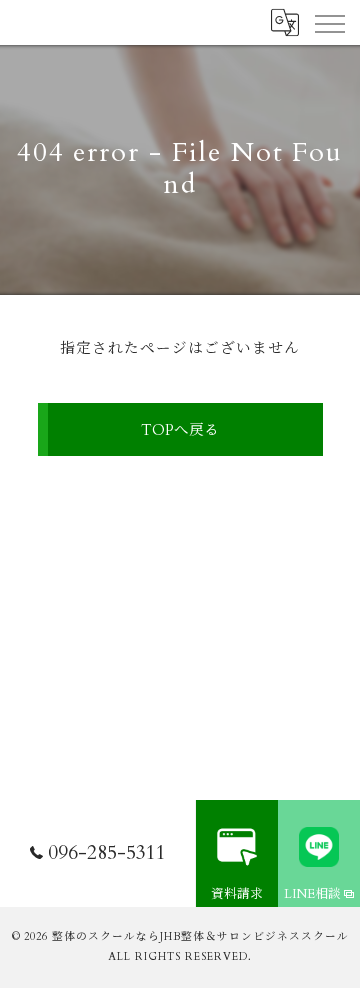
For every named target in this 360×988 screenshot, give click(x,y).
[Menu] (329, 22)
